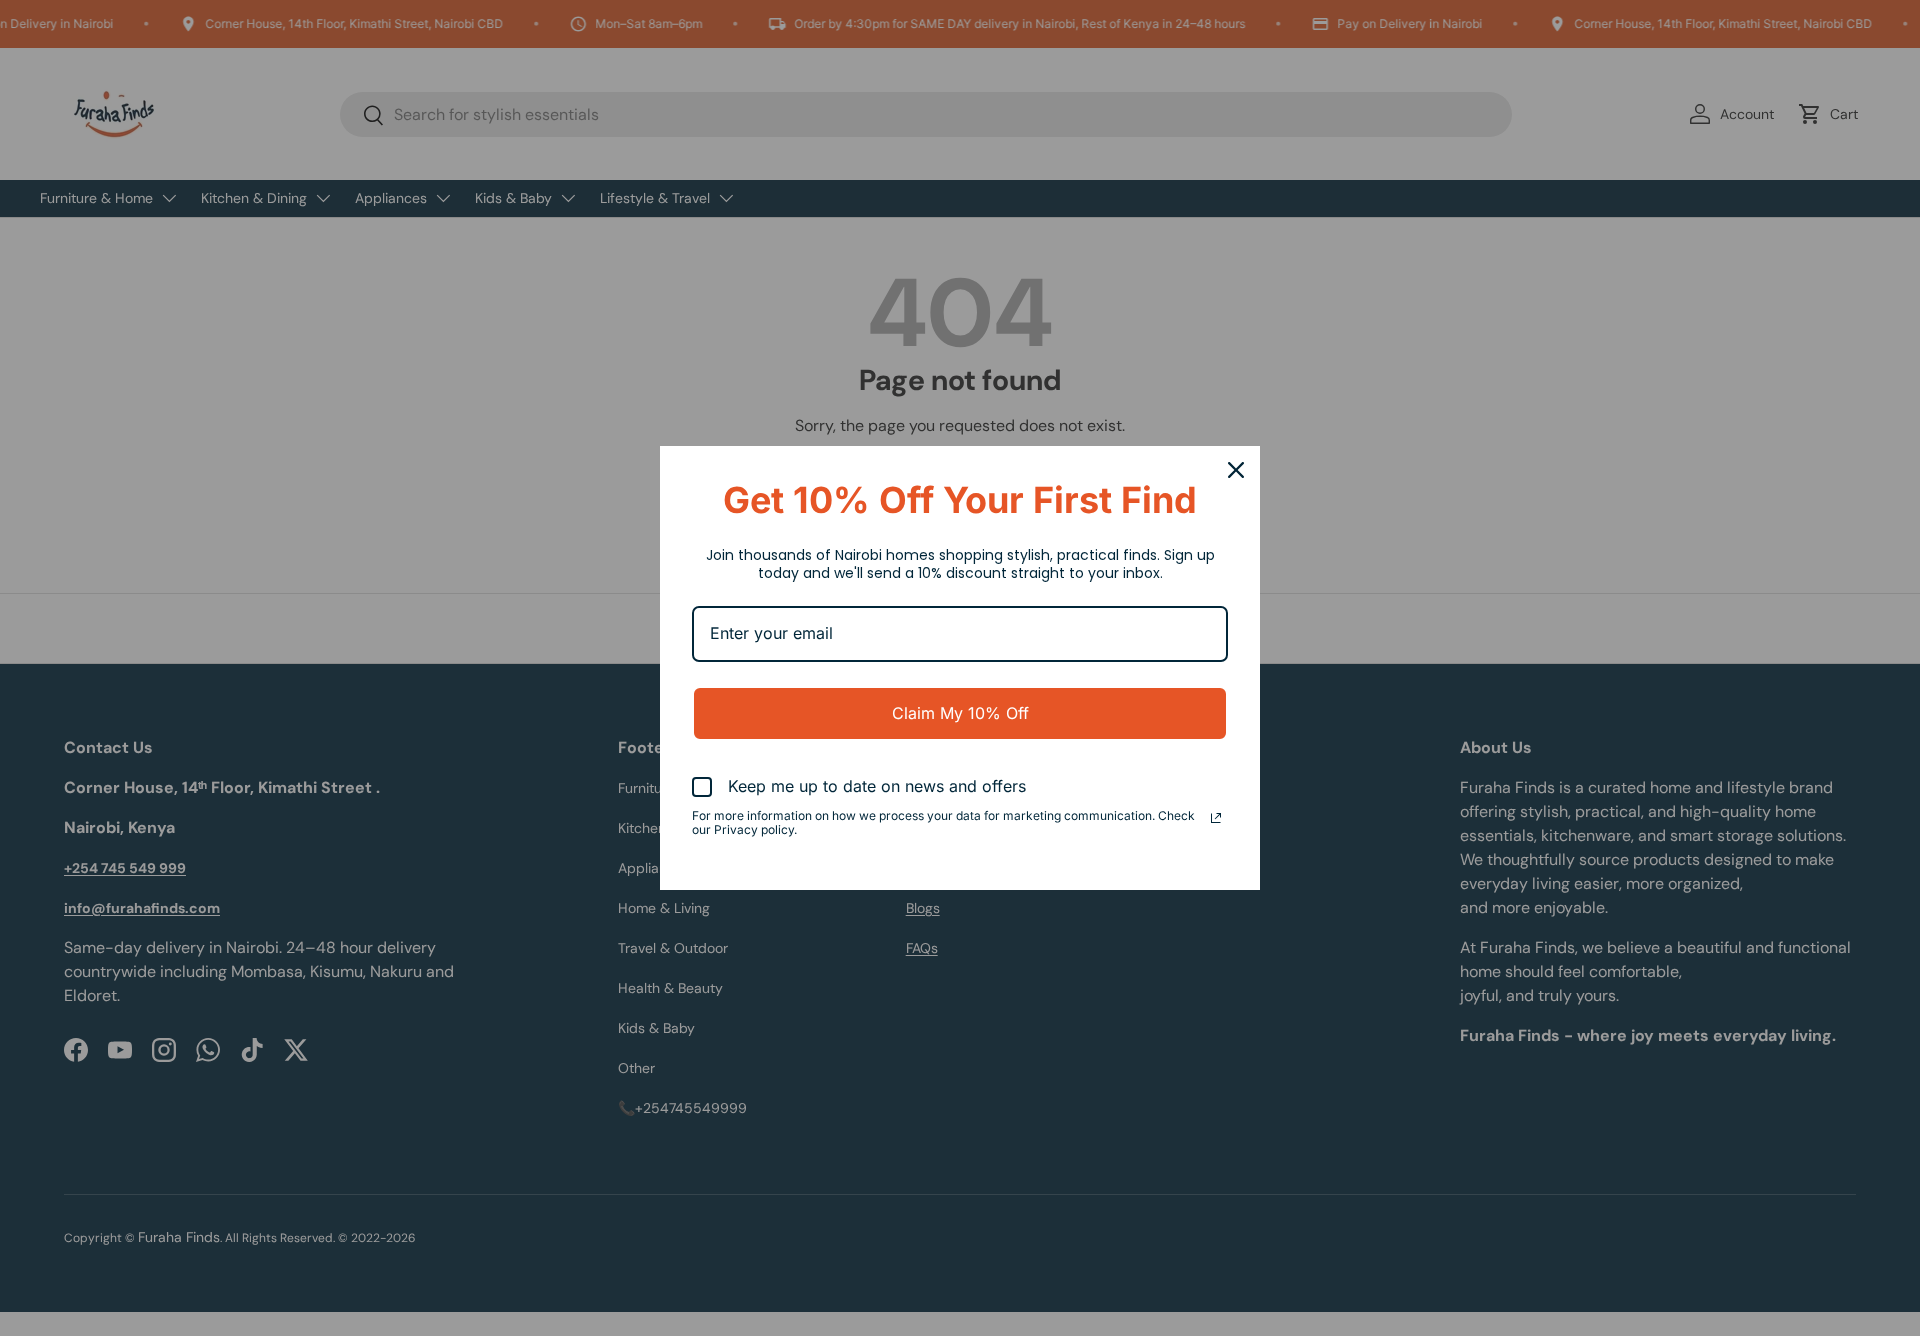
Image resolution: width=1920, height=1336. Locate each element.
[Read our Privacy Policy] (1216, 818)
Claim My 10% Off (960, 713)
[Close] (1236, 470)
